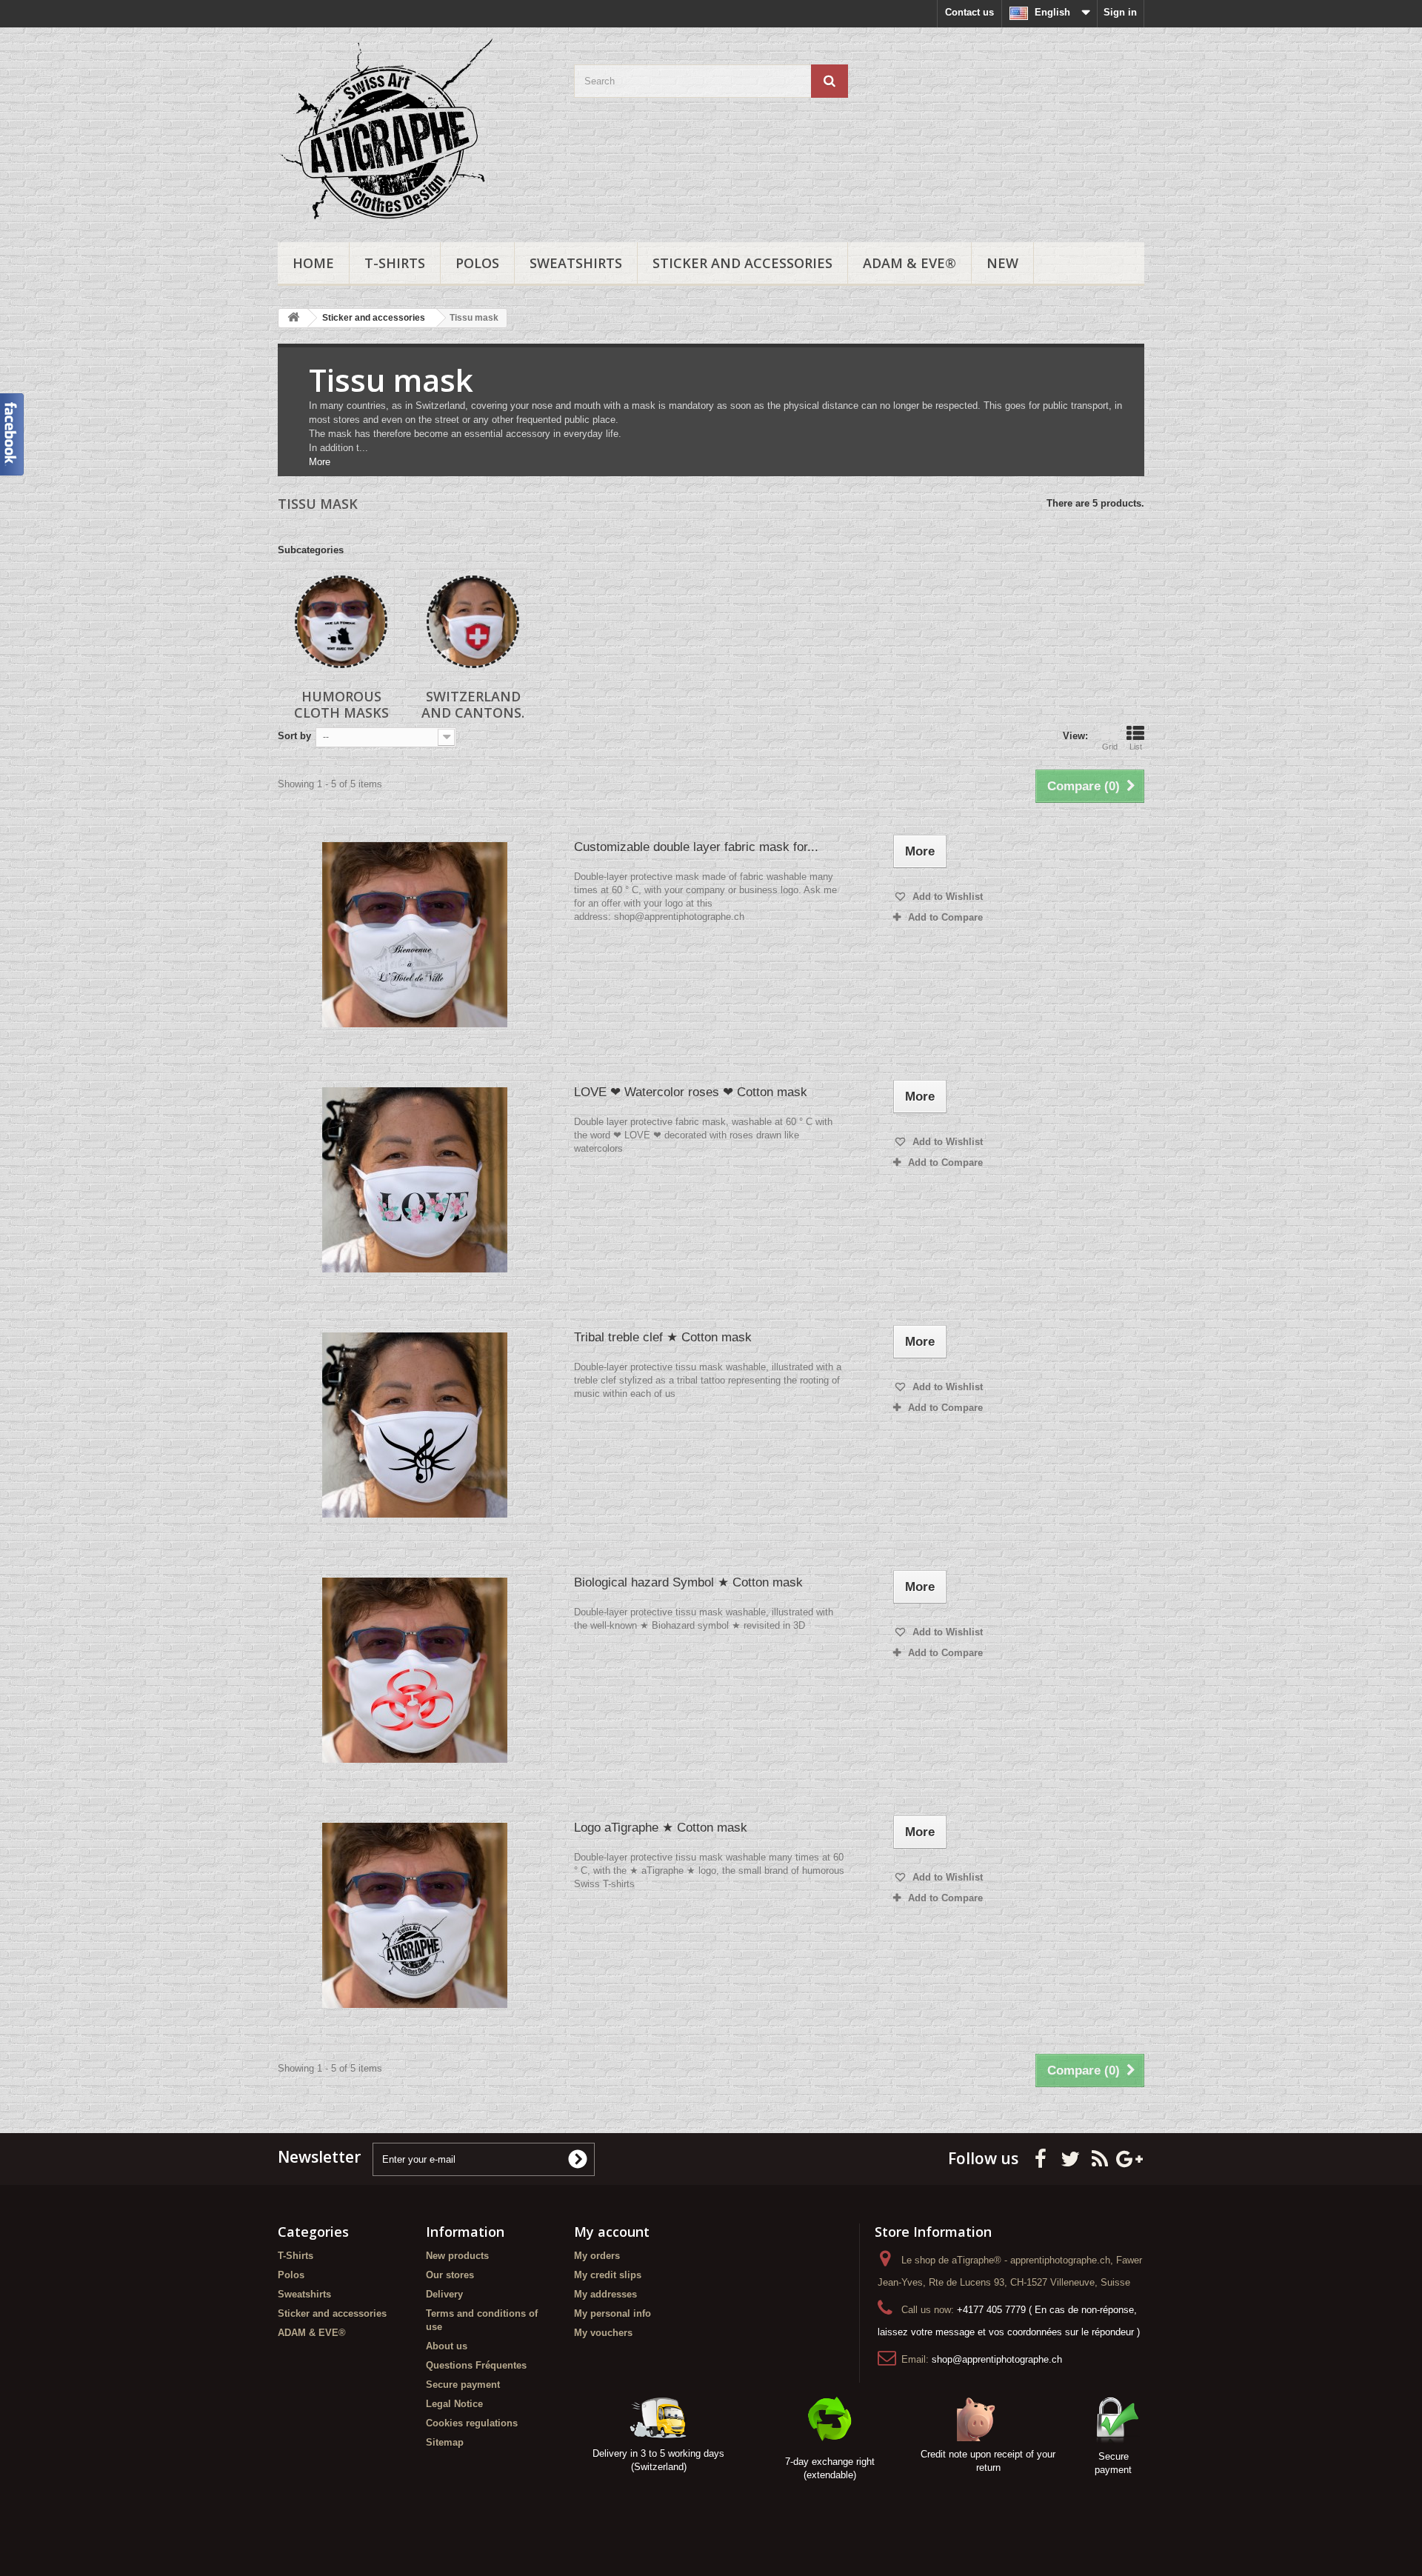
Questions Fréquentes (476, 2365)
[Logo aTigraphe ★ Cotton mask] (415, 1915)
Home (313, 263)
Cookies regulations (472, 2423)
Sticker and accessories (742, 263)
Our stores (450, 2275)
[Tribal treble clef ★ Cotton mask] (415, 1425)
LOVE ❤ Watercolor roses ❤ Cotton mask (691, 1092)
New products (457, 2256)
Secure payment (463, 2385)
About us (447, 2346)
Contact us (969, 12)
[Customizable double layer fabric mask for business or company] (415, 935)
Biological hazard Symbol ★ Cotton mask (688, 1582)
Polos (477, 263)
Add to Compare (945, 917)
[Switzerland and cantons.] (473, 622)
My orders (597, 2256)
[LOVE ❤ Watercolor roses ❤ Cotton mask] (415, 1180)
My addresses (605, 2294)
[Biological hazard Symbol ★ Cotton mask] (415, 1670)
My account (612, 2232)
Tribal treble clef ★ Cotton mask (663, 1337)
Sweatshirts (576, 263)
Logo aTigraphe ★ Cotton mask (661, 1828)
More (320, 462)
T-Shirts (395, 263)
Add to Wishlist (946, 897)
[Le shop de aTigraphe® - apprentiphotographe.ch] (415, 131)
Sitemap (445, 2442)
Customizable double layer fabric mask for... (696, 847)
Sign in (1120, 12)
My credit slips (608, 2275)
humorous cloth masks (341, 704)
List (1136, 747)
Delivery (444, 2294)
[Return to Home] (293, 318)
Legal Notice (454, 2404)
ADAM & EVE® (909, 263)
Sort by (294, 736)
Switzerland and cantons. (473, 704)
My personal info (612, 2313)
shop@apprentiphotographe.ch (997, 2359)
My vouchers (603, 2333)
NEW (1002, 263)
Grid (1110, 747)
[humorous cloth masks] (341, 622)
